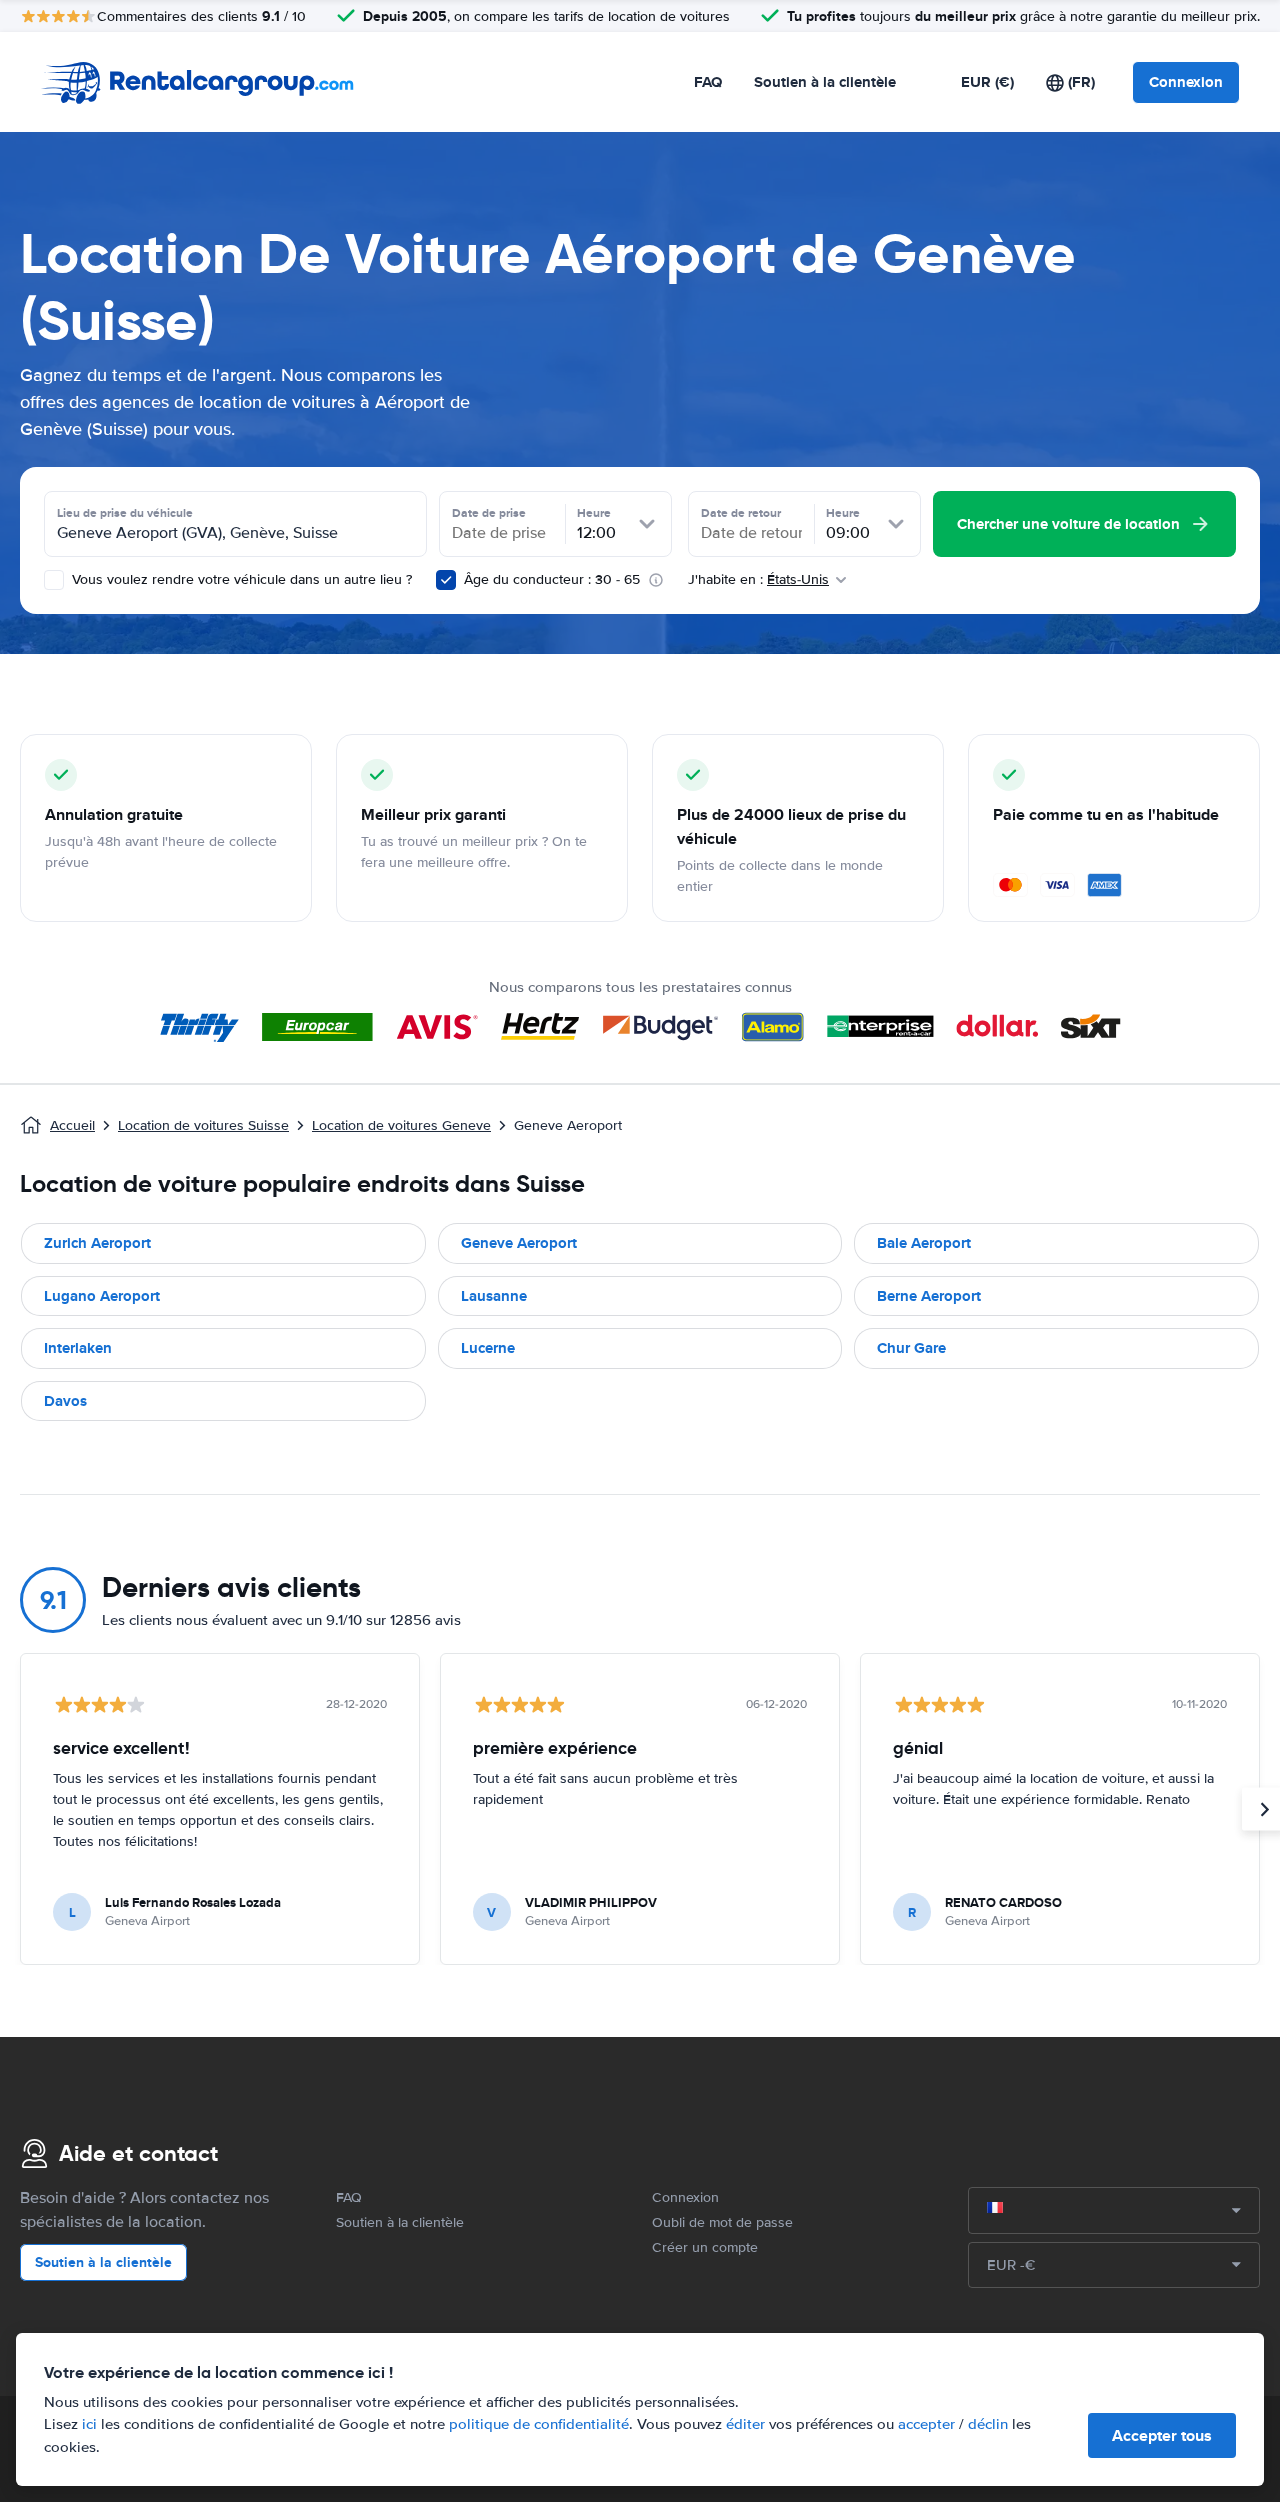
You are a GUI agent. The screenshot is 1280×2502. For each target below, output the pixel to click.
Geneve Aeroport (519, 1243)
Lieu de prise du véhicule (125, 513)
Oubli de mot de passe (722, 2222)
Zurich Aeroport (97, 1243)
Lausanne (494, 1296)
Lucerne (488, 1348)
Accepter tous (1162, 2435)
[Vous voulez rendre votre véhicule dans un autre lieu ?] (54, 580)
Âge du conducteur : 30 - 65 (552, 579)
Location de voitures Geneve (401, 1125)
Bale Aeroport (924, 1243)
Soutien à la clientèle (825, 82)
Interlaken (78, 1348)
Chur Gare (911, 1348)
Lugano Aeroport (102, 1296)
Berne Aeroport (929, 1296)
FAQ (708, 82)
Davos (65, 1401)
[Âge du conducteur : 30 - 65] (446, 580)
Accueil (72, 1125)
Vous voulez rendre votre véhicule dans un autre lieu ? (240, 579)
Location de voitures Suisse (203, 1125)
